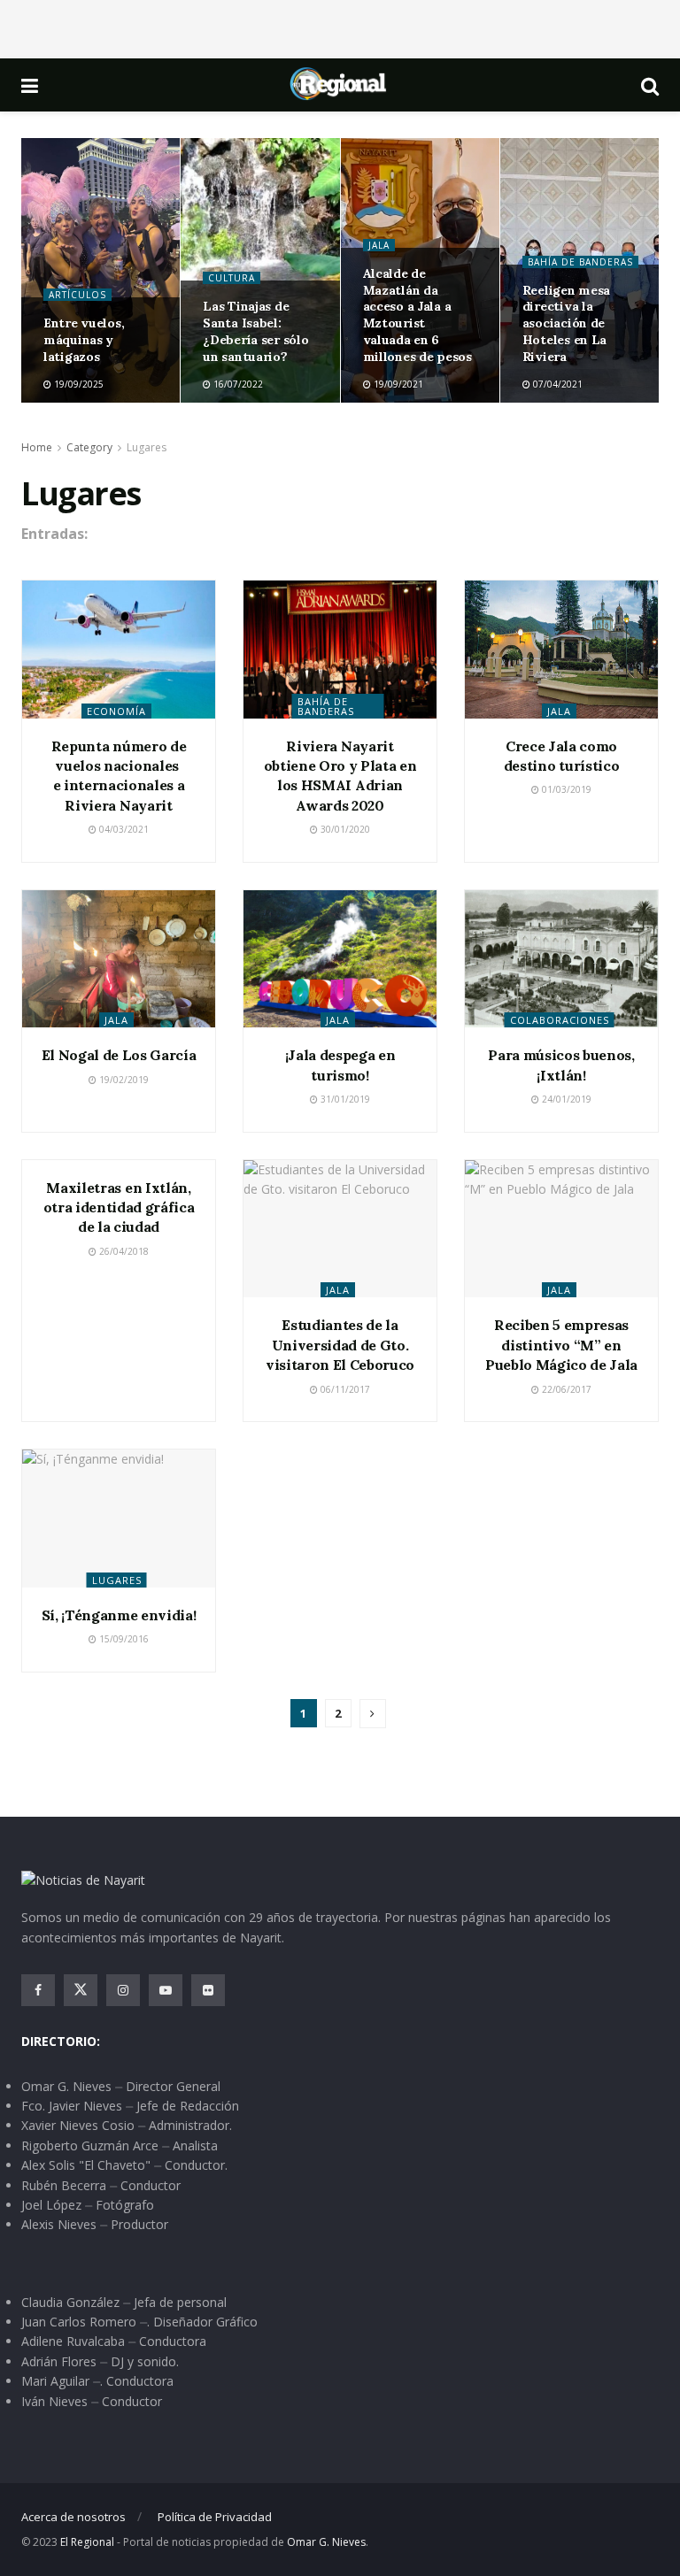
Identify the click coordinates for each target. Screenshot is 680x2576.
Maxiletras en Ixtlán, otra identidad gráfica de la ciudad (119, 1207)
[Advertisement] (340, 27)
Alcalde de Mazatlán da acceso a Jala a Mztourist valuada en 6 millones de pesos (417, 315)
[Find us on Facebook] (38, 1990)
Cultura (232, 278)
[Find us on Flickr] (208, 1990)
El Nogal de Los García (119, 1055)
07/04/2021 (556, 384)
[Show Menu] (30, 85)
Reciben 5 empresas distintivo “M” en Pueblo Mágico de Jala (561, 1345)
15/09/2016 (123, 1639)
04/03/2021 (123, 829)
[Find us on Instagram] (123, 1990)
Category (89, 447)
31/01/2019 (344, 1099)
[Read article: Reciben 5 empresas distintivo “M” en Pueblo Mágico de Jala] (561, 1229)
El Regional (87, 2542)
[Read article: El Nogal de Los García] (119, 959)
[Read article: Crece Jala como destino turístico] (561, 650)
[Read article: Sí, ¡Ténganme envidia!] (119, 1519)
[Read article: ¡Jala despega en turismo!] (340, 959)
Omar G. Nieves (326, 2542)
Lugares (147, 447)
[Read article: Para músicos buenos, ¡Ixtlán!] (561, 959)
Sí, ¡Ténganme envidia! (119, 1615)
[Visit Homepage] (339, 85)
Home (37, 447)
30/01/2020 (344, 829)
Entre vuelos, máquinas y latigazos (84, 340)
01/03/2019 (565, 789)
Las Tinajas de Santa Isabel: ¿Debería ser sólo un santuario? (255, 331)
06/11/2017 (344, 1389)
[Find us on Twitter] (81, 1990)
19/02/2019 (123, 1080)
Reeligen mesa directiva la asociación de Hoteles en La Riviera (566, 324)
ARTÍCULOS (77, 295)
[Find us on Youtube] (166, 1990)
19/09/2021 (397, 384)
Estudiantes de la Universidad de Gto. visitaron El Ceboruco (340, 1345)
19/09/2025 (77, 384)
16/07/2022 (237, 384)
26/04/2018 (123, 1251)
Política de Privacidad (215, 2517)
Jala (379, 245)
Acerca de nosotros (73, 2517)
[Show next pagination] (373, 1714)
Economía (116, 711)
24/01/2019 (565, 1099)
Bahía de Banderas (580, 262)
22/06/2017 (565, 1389)
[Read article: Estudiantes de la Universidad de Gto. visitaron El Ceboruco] (340, 1229)
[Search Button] (650, 85)
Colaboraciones (560, 1020)
